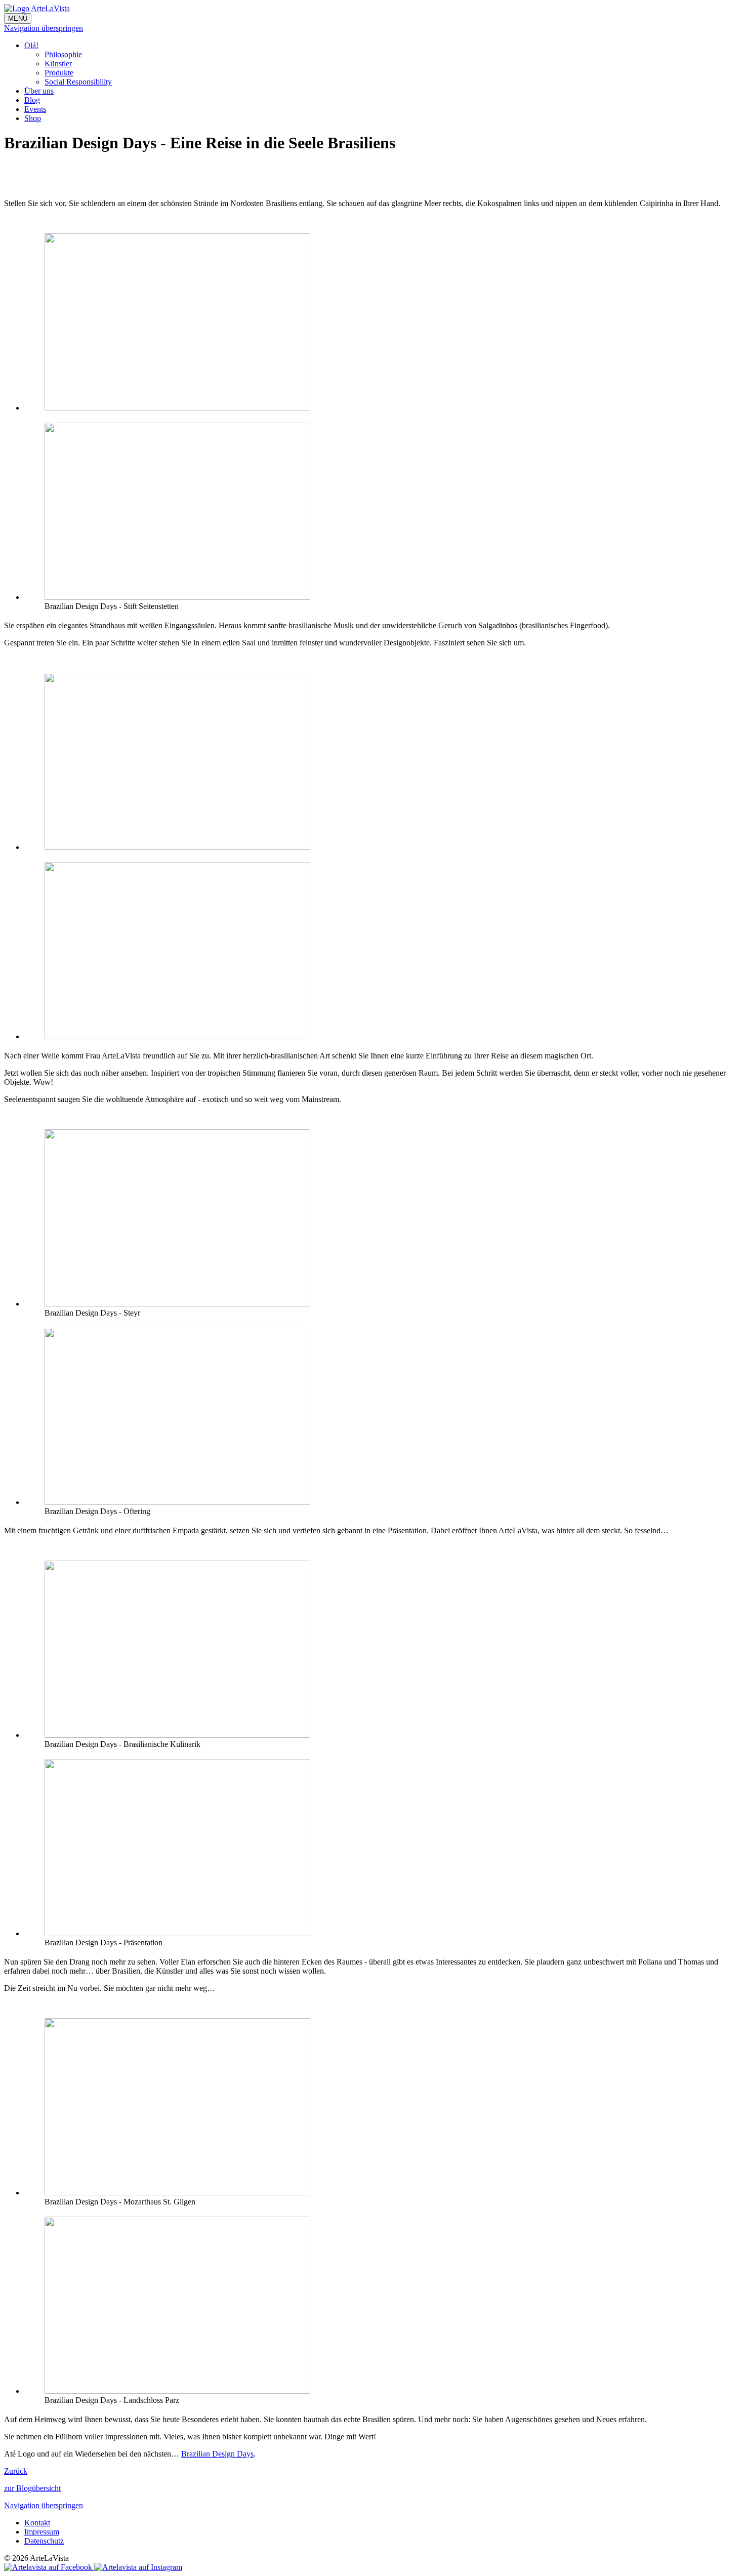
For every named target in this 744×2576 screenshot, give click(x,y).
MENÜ (18, 18)
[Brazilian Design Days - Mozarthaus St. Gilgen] (177, 2193)
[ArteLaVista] (37, 8)
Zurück (16, 2471)
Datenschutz (44, 2541)
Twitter (32, 172)
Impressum (42, 2532)
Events (35, 109)
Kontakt (37, 2523)
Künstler (58, 64)
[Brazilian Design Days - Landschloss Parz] (177, 408)
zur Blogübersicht (32, 2488)
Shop (33, 118)
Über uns (39, 91)
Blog (32, 100)
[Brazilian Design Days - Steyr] (177, 1304)
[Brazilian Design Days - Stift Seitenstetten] (177, 597)
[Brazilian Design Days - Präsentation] (177, 1933)
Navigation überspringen (44, 28)
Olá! (31, 45)
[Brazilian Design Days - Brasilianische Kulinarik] (177, 1735)
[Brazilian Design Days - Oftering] (177, 1502)
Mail (53, 172)
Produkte (59, 73)
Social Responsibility (78, 82)
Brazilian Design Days (217, 2454)
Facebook (12, 172)
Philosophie (63, 54)
